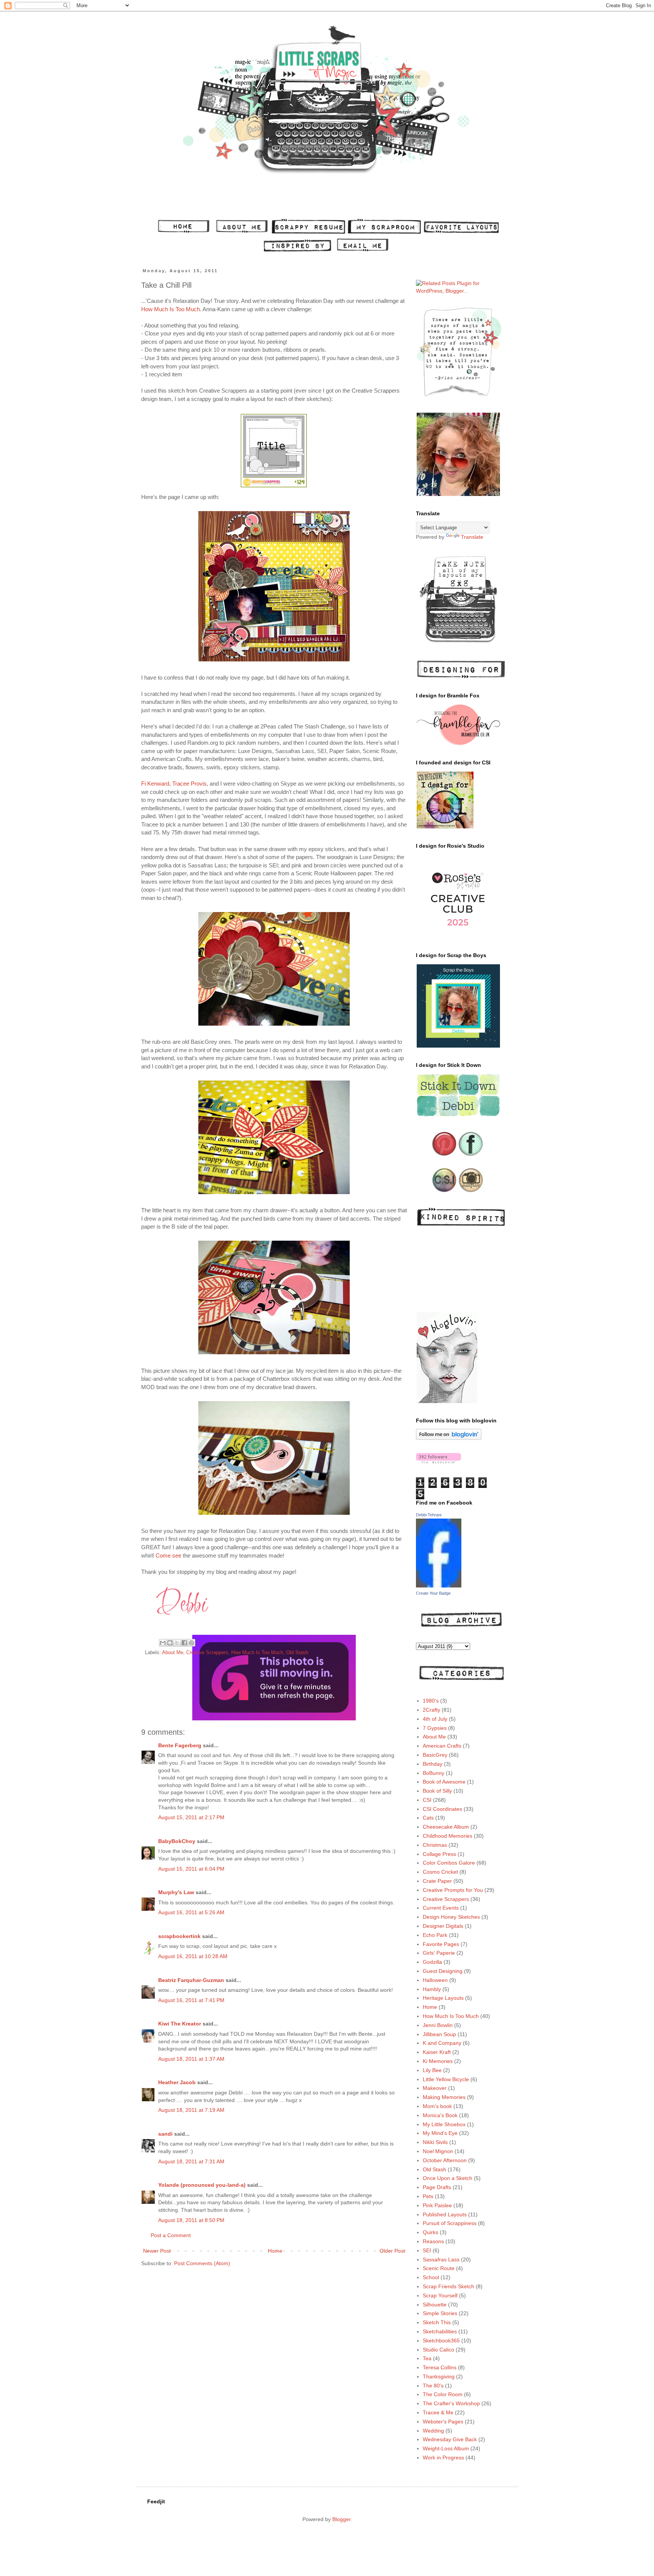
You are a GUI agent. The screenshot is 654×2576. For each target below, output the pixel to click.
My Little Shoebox (444, 2124)
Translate (472, 537)
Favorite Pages (441, 1944)
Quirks (431, 2232)
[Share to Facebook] (184, 1643)
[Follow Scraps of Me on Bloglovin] (449, 1438)
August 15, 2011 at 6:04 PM (191, 1869)
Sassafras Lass (441, 2259)
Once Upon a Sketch (448, 2178)
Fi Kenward (155, 784)
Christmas (435, 1845)
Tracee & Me (438, 2412)
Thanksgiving (439, 2376)
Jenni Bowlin (438, 2025)
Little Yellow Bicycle (446, 2079)
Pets (428, 2196)
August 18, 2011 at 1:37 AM (191, 2059)
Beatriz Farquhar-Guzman (191, 1980)
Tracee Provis (189, 784)
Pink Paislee (437, 2205)
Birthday (433, 1764)
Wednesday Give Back (450, 2439)
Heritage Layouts (443, 1998)
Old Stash (297, 1653)
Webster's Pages (443, 2422)
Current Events (441, 1908)
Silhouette (435, 2305)
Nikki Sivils (435, 2142)
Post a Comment (171, 2235)
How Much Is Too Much (171, 309)
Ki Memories (438, 2061)
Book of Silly (437, 1791)
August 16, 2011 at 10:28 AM (193, 1956)
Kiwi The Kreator (180, 2024)
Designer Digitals (443, 1926)
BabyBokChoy (177, 1841)
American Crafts (442, 1746)
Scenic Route (439, 2268)
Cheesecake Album (446, 1827)
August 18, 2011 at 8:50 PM (191, 2220)
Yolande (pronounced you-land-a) (202, 2185)
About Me (173, 1653)
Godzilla (432, 1962)
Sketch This (437, 2322)
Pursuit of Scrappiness (450, 2223)
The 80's (433, 2386)
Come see (168, 1555)
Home (275, 2251)
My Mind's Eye (440, 2133)
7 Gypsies (435, 1728)
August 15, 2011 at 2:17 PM (191, 1817)
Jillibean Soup (439, 2034)
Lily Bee (432, 2070)
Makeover (435, 2088)
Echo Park (435, 1935)
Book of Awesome (444, 1782)
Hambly (432, 1989)
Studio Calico (438, 2350)
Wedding (433, 2431)
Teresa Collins (440, 2367)
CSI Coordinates (442, 1809)
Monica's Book (440, 2115)
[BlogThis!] (170, 1643)
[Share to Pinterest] (192, 1643)
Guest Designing (443, 1971)
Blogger (341, 2519)
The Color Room (443, 2394)
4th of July (435, 1719)
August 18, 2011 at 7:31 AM (191, 2161)
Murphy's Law (176, 1892)
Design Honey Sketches (451, 1917)
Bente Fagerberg (180, 1745)
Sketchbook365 (441, 2341)
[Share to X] (177, 1643)
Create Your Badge (433, 1593)
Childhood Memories (448, 1836)
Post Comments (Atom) (202, 2263)
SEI (427, 2250)
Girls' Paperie (439, 1953)
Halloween (435, 1980)
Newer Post (157, 2251)
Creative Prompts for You (453, 1890)
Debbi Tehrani (429, 1515)
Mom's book (437, 2106)
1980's (431, 1701)
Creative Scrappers (207, 1653)
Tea (427, 2358)
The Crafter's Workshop (451, 2403)
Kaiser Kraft (437, 2052)
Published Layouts (445, 2214)
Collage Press (439, 1854)
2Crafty (431, 1710)
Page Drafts (437, 2187)
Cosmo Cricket (440, 1872)
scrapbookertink (179, 1936)
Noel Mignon (438, 2151)
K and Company (442, 2043)
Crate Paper (437, 1881)
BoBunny (434, 1773)
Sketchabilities (440, 2331)
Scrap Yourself (440, 2295)
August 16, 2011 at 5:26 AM (191, 1912)
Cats (428, 1818)
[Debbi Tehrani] (439, 1586)
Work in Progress (443, 2457)
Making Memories (444, 2097)
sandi (165, 2134)
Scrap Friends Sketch (448, 2286)
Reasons (433, 2241)
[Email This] (163, 1643)
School (431, 2277)
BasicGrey (435, 1755)
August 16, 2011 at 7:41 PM (191, 2000)
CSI (427, 1800)
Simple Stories (440, 2313)
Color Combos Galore (449, 1863)
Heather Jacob (177, 2082)
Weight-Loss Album (446, 2448)
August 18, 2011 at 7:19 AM (191, 2110)
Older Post (392, 2251)
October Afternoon (445, 2160)
